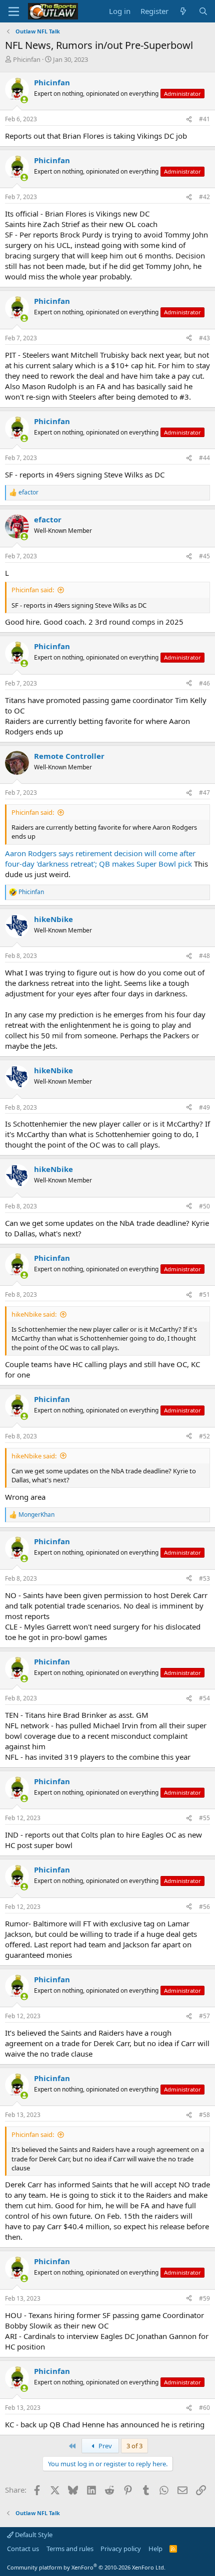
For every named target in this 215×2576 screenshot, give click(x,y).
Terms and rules (70, 2549)
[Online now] (24, 100)
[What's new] (183, 11)
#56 (204, 1907)
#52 (204, 1436)
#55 (204, 1818)
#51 (204, 1294)
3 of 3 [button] (134, 2446)
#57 (204, 2016)
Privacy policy (121, 2549)
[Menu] (14, 11)
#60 (204, 2408)
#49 (204, 1107)
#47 (204, 793)
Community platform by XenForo (86, 2567)
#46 (204, 683)
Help (155, 2549)
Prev (104, 2446)
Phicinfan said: (33, 590)
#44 (204, 458)
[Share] (189, 119)
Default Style (33, 2535)
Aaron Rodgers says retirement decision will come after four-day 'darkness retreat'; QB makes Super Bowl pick (100, 858)
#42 (204, 197)
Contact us (23, 2549)
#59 (204, 2298)
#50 (204, 1206)
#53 (204, 1578)
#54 (204, 1698)
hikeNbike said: (34, 1314)
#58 (204, 2115)
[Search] (203, 11)
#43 (204, 338)
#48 (204, 956)
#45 (204, 556)
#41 (204, 119)
